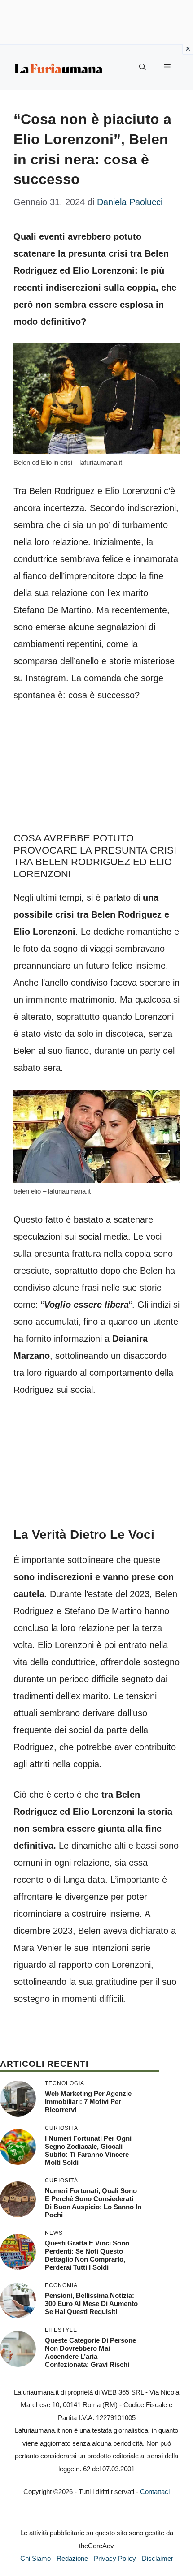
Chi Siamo (35, 2558)
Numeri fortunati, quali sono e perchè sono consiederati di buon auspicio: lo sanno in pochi (93, 2203)
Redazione (72, 2558)
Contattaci (155, 2492)
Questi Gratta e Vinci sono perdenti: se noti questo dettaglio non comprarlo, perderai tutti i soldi (87, 2255)
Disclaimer (158, 2558)
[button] (143, 67)
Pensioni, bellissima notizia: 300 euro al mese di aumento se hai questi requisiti (91, 2303)
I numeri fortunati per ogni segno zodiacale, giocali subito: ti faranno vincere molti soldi (88, 2150)
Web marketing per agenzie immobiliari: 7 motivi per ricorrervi (88, 2102)
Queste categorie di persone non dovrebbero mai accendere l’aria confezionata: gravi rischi (90, 2352)
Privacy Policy (115, 2558)
